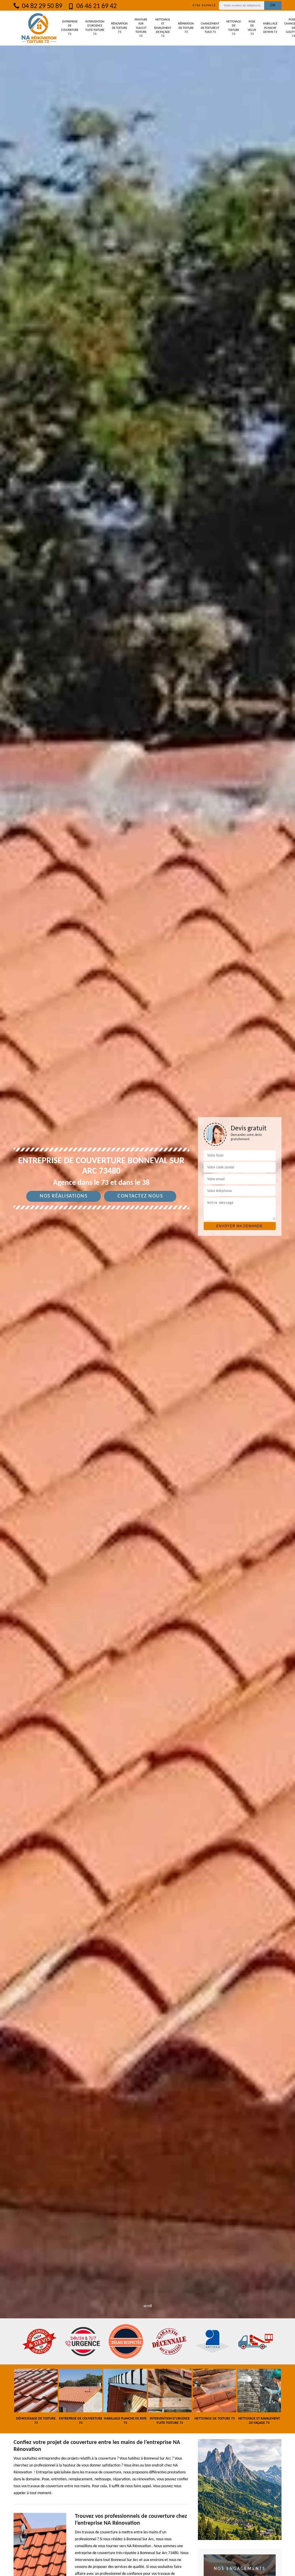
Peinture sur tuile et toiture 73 (141, 28)
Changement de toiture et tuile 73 (210, 28)
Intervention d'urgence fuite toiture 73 (95, 28)
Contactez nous (140, 1196)
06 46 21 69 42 (96, 6)
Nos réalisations (64, 1196)
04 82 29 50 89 (41, 6)
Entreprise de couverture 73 (70, 28)
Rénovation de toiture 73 (119, 28)
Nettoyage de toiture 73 (233, 28)
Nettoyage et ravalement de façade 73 (163, 28)
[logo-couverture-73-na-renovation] (39, 28)
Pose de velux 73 (252, 28)
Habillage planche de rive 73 (270, 28)
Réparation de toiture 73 (186, 28)
